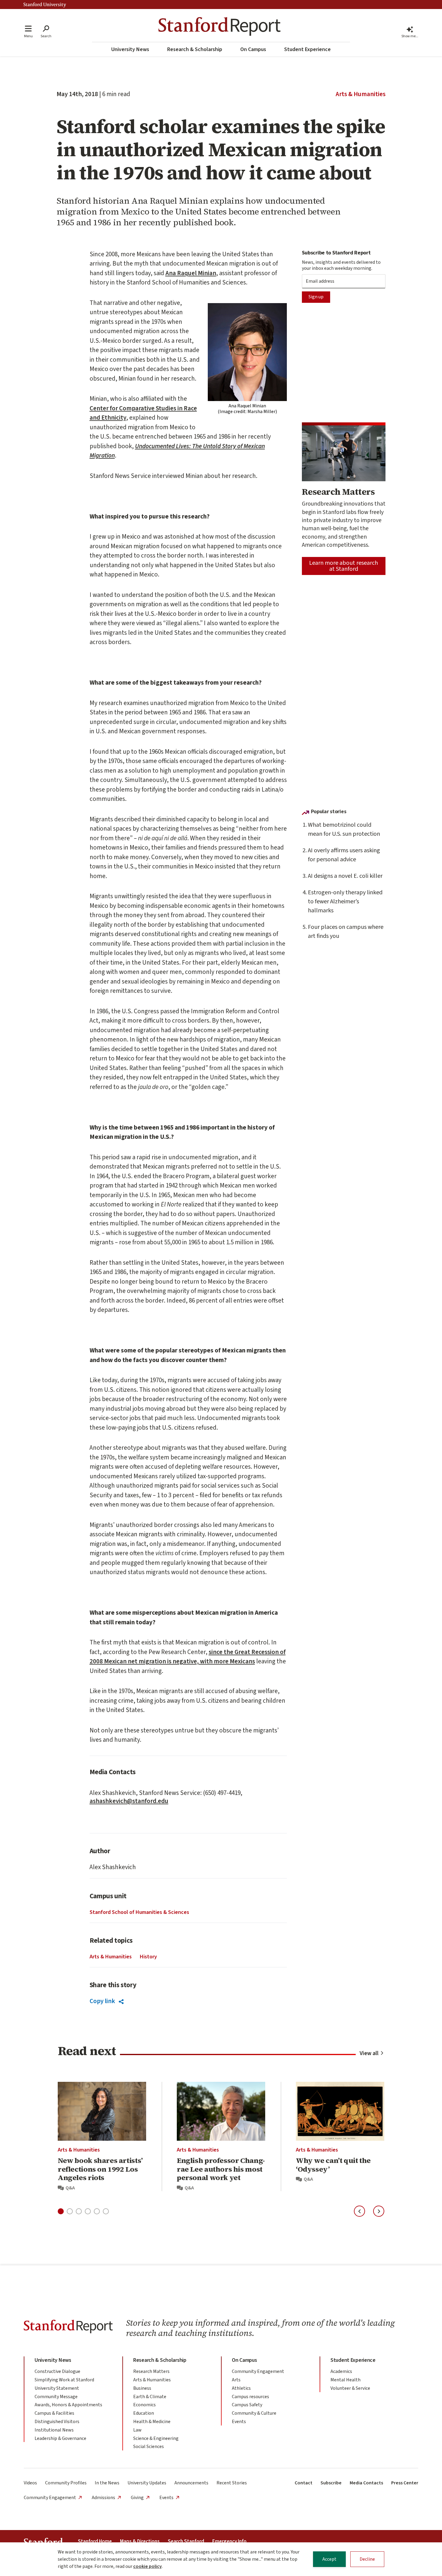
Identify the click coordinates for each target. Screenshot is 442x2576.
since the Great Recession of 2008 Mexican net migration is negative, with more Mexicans (188, 1657)
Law (137, 2430)
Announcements (191, 2483)
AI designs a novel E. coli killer (345, 876)
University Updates (147, 2483)
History (148, 1957)
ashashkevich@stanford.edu (129, 1801)
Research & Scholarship (195, 49)
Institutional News (54, 2430)
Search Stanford (186, 2541)
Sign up (316, 297)
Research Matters (151, 2371)
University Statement (57, 2388)
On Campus (253, 49)
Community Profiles (66, 2483)
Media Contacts (366, 2483)
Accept (329, 2559)
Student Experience (307, 49)
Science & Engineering (156, 2438)
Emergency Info (229, 2541)
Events (239, 2422)
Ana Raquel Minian (191, 273)
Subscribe (331, 2483)
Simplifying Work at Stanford (64, 2380)
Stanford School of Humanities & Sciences (139, 1912)
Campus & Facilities (54, 2413)
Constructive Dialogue (57, 2371)
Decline (367, 2559)
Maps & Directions (140, 2541)
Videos (30, 2483)
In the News (107, 2483)
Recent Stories (232, 2483)
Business (142, 2388)
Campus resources (250, 2397)
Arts (236, 2380)
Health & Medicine (152, 2422)
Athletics (241, 2388)
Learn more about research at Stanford (344, 566)
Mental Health (345, 2380)
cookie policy (147, 2566)
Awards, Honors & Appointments (68, 2405)
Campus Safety (247, 2405)
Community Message (56, 2397)
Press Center (405, 2483)
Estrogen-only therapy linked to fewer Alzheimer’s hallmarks (345, 902)
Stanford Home (95, 2541)
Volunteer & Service (350, 2388)
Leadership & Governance (60, 2438)
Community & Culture (254, 2413)
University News (130, 49)
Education (144, 2413)
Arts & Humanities (361, 94)
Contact (304, 2483)
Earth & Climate (150, 2397)
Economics (144, 2405)
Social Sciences (149, 2447)
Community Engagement (258, 2371)
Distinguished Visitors (57, 2422)
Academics (341, 2371)
